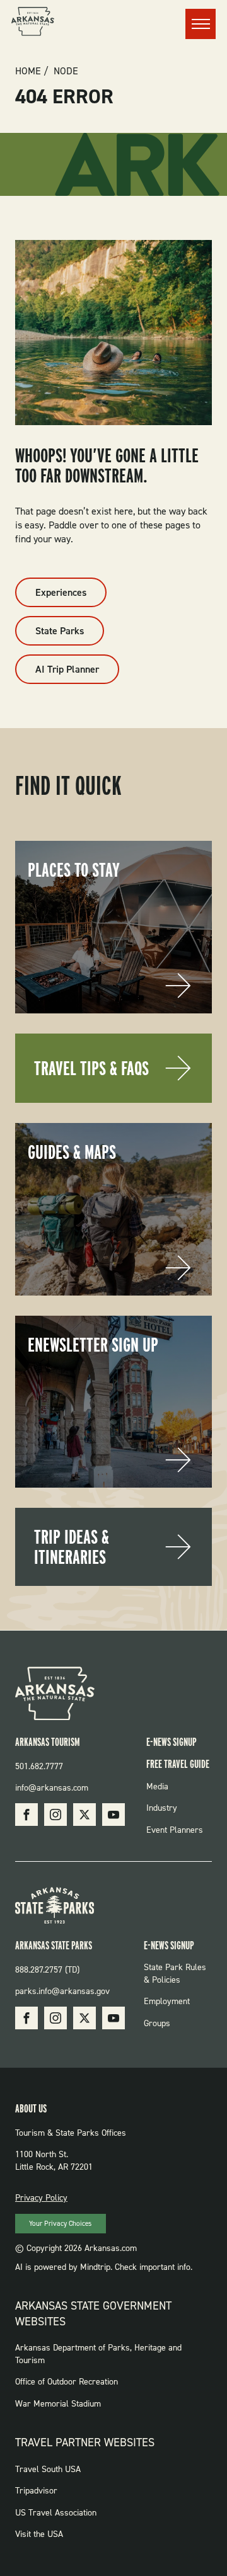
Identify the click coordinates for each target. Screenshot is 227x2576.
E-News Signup (172, 1742)
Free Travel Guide (178, 1764)
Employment (167, 2001)
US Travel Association (56, 2513)
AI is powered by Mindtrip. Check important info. (104, 2267)
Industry (162, 1808)
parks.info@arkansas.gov (62, 1991)
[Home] (33, 23)
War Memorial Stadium (58, 2404)
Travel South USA (48, 2469)
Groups (157, 2023)
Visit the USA (39, 2534)
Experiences (61, 592)
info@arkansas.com (52, 1788)
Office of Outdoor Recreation (67, 2382)
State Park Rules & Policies (175, 1974)
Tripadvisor (36, 2491)
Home (28, 71)
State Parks (60, 631)
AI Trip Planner (67, 669)
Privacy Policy (41, 2198)
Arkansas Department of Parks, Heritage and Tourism (98, 2354)
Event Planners (175, 1830)
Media (157, 1787)
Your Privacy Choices (60, 2224)
